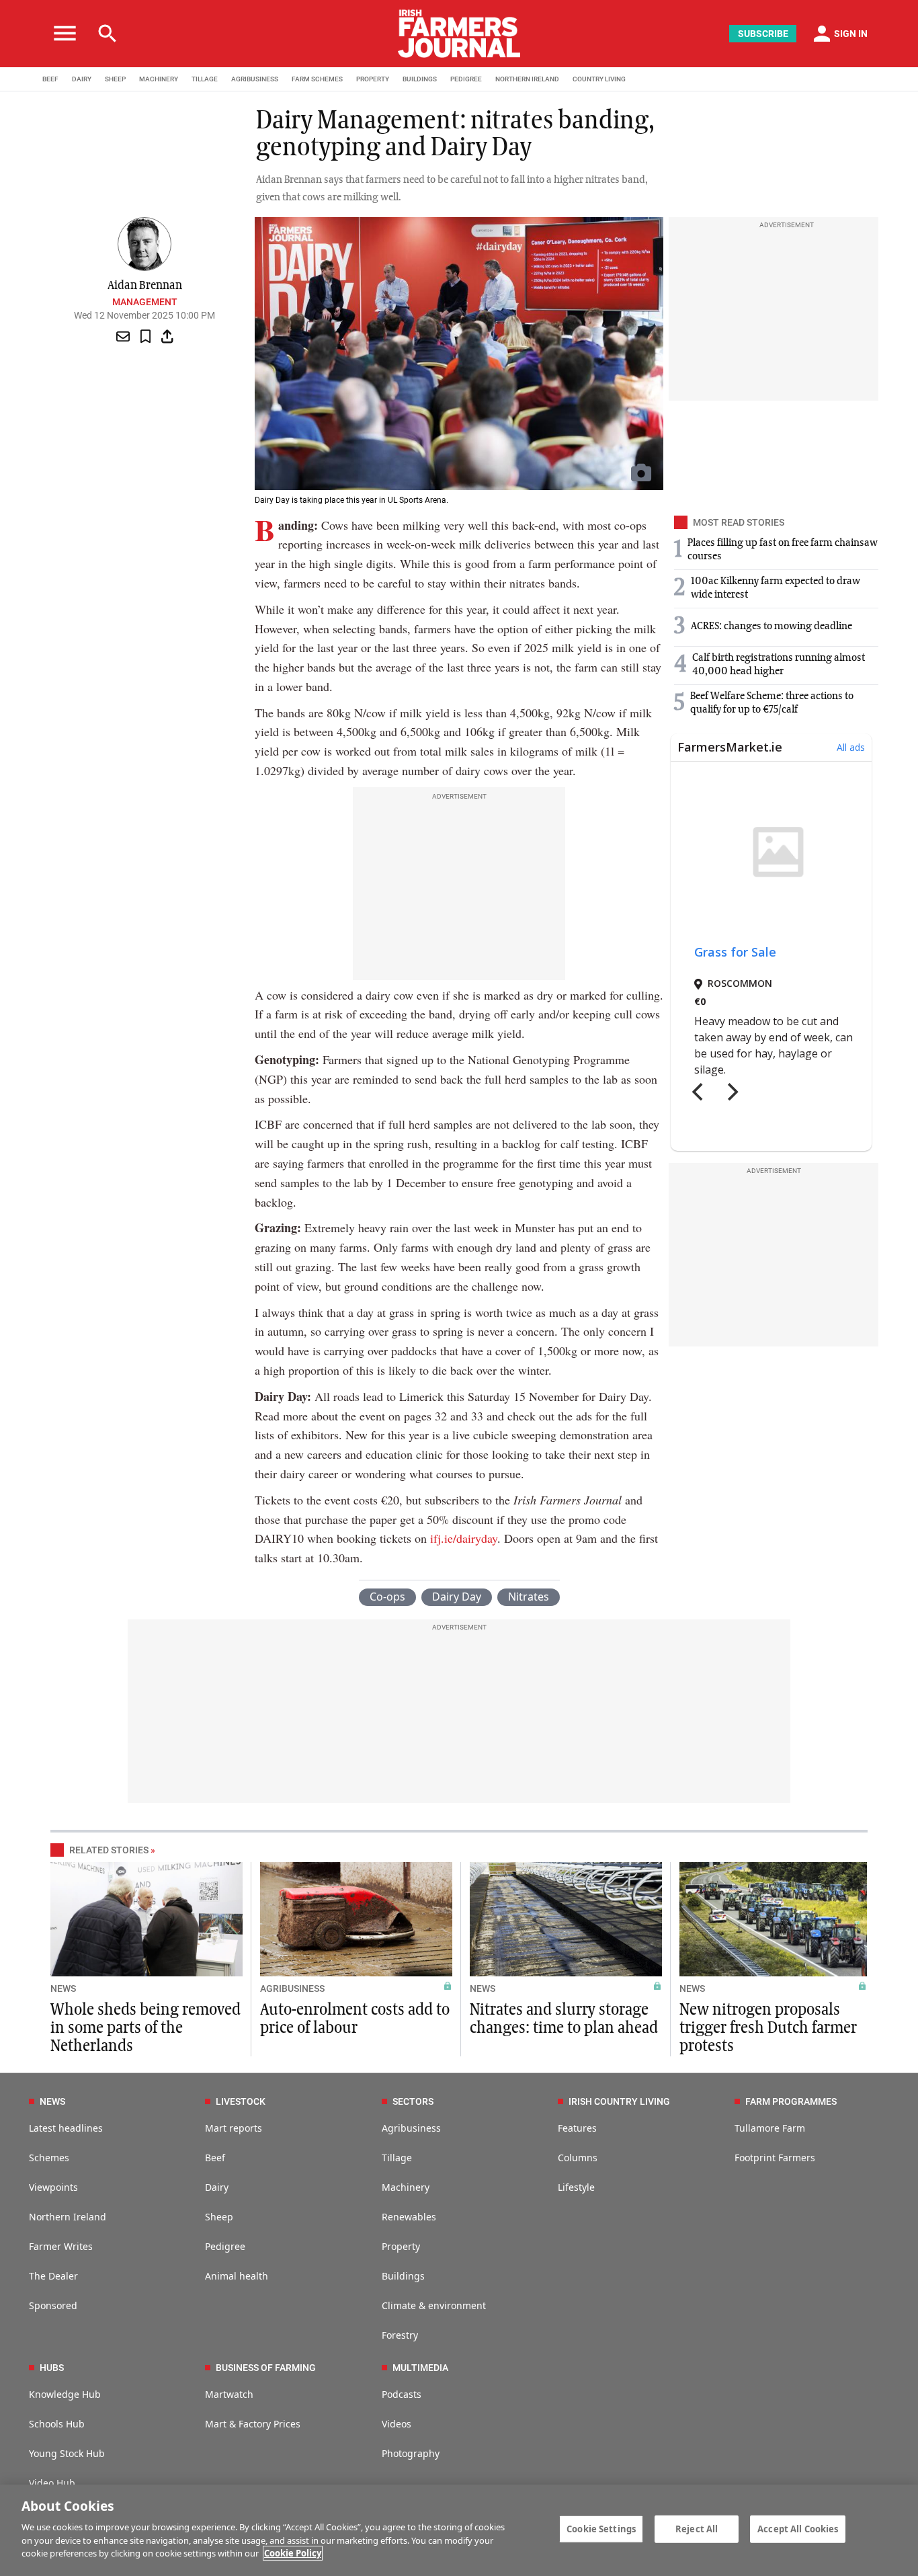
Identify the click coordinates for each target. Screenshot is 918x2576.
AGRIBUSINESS (255, 79)
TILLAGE (205, 79)
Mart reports (234, 2128)
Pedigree (225, 2246)
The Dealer (53, 2276)
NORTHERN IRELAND (527, 79)
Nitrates (529, 1597)
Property (401, 2246)
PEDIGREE (466, 79)
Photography (411, 2453)
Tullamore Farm (770, 2128)
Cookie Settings (601, 2528)
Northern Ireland (68, 2217)
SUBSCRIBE (763, 34)
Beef (215, 2158)
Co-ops (387, 1597)
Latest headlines (66, 2128)
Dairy (217, 2187)
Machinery (406, 2187)
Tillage (397, 2158)
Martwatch (229, 2394)
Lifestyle (576, 2187)
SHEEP (115, 79)
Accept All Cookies (798, 2528)
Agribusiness (411, 2128)
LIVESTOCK (241, 2101)
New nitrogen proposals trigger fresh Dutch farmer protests (768, 2028)
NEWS (63, 1988)
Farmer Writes (61, 2246)
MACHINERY (159, 79)
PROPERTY (373, 79)
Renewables (409, 2217)
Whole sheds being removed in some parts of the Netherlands (145, 2028)
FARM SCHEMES (317, 79)
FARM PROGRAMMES (791, 2101)
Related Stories (109, 1850)
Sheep (219, 2217)
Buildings (403, 2276)
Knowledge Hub (65, 2394)
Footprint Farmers (775, 2158)
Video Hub (52, 2483)
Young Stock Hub (67, 2453)
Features (577, 2128)
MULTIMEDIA (420, 2368)
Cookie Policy (293, 2553)
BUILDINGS (420, 79)
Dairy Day (457, 1597)
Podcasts (402, 2394)
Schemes (49, 2158)
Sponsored (53, 2305)
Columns (578, 2158)
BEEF (50, 79)
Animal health (237, 2276)
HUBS (52, 2368)
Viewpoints (53, 2187)
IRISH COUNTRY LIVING (619, 2101)
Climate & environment (434, 2305)
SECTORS (413, 2101)
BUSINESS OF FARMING (266, 2368)
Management (145, 302)
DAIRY (82, 79)
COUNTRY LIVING (599, 79)
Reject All (697, 2528)
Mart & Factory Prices (253, 2424)
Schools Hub (57, 2424)
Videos (397, 2424)
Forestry (400, 2335)
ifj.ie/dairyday (464, 1538)
